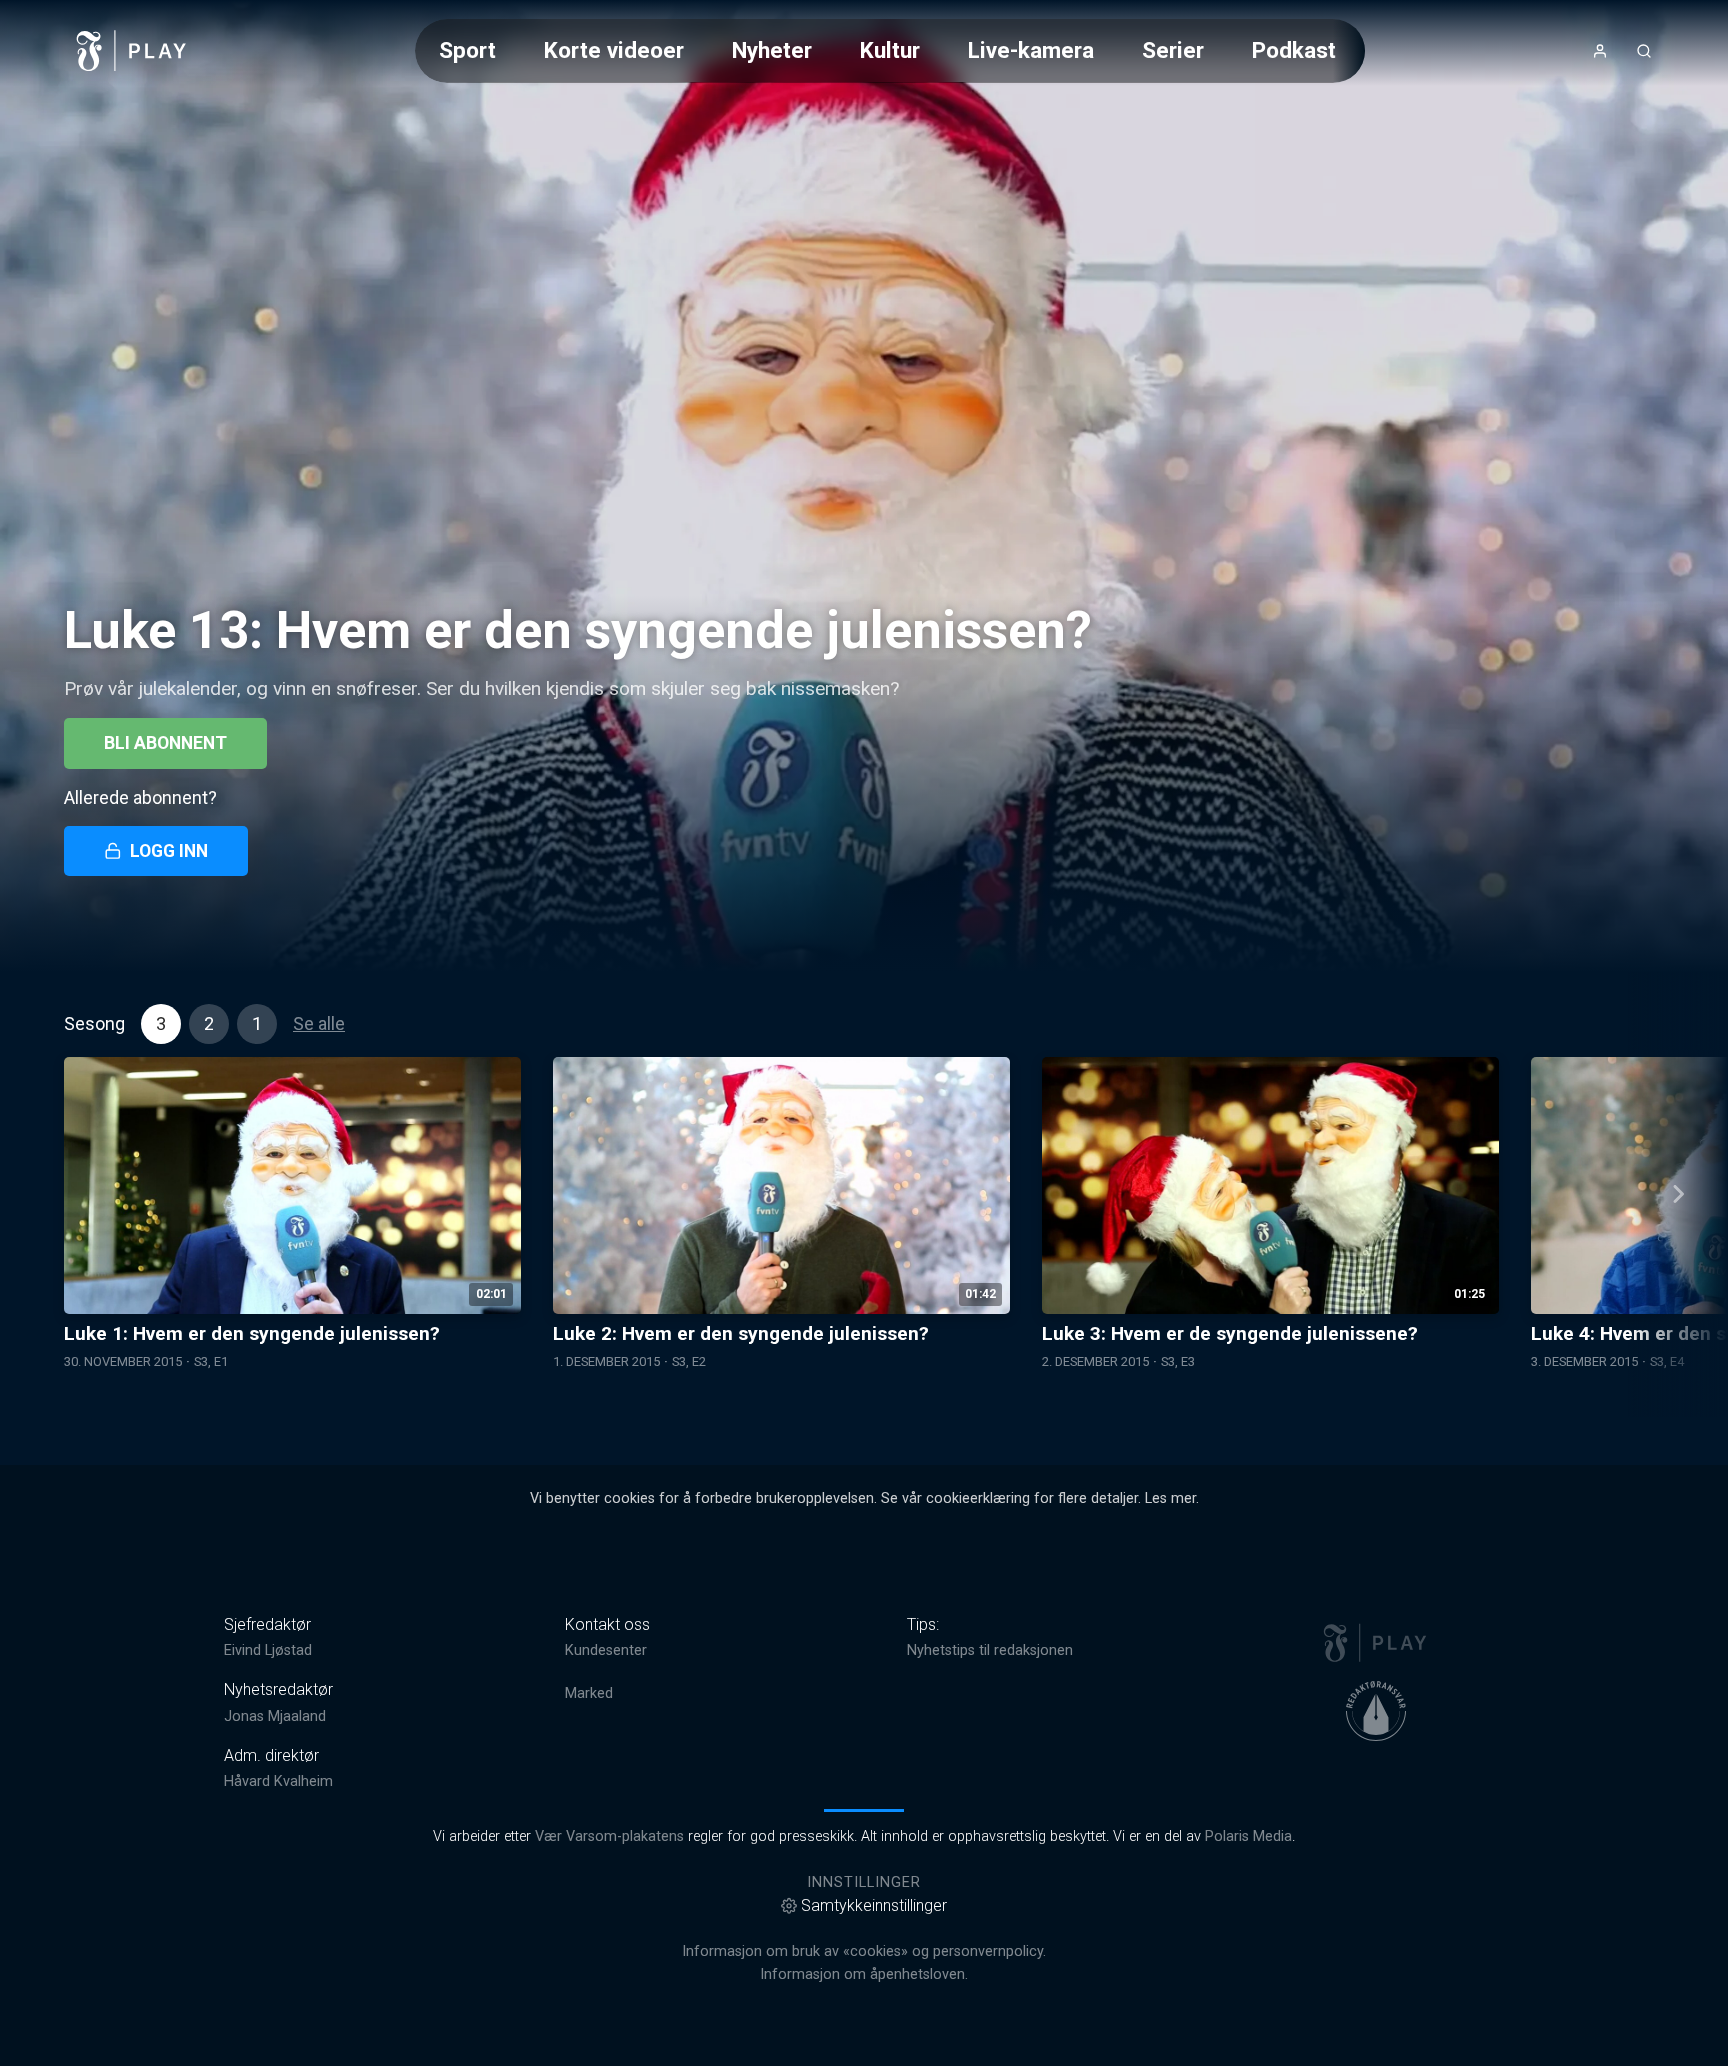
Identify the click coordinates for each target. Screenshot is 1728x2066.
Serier (1173, 50)
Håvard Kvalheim (278, 1781)
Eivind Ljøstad (268, 1650)
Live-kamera (1031, 50)
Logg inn (169, 851)
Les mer (1170, 1498)
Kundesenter (606, 1650)
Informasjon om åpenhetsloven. (864, 1974)
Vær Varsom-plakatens (609, 1836)
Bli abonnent (165, 743)
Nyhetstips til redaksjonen (990, 1650)
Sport (467, 50)
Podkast (1294, 50)
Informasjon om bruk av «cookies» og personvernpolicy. (864, 1951)
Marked (589, 1693)
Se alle (319, 1023)
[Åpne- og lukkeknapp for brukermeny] (1600, 51)
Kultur (890, 50)
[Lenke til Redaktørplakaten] (1376, 1711)
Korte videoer (614, 50)
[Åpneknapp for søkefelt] (1644, 51)
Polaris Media (1248, 1836)
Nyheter (772, 50)
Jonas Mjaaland (275, 1716)
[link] (132, 51)
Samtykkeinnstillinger (874, 1905)
